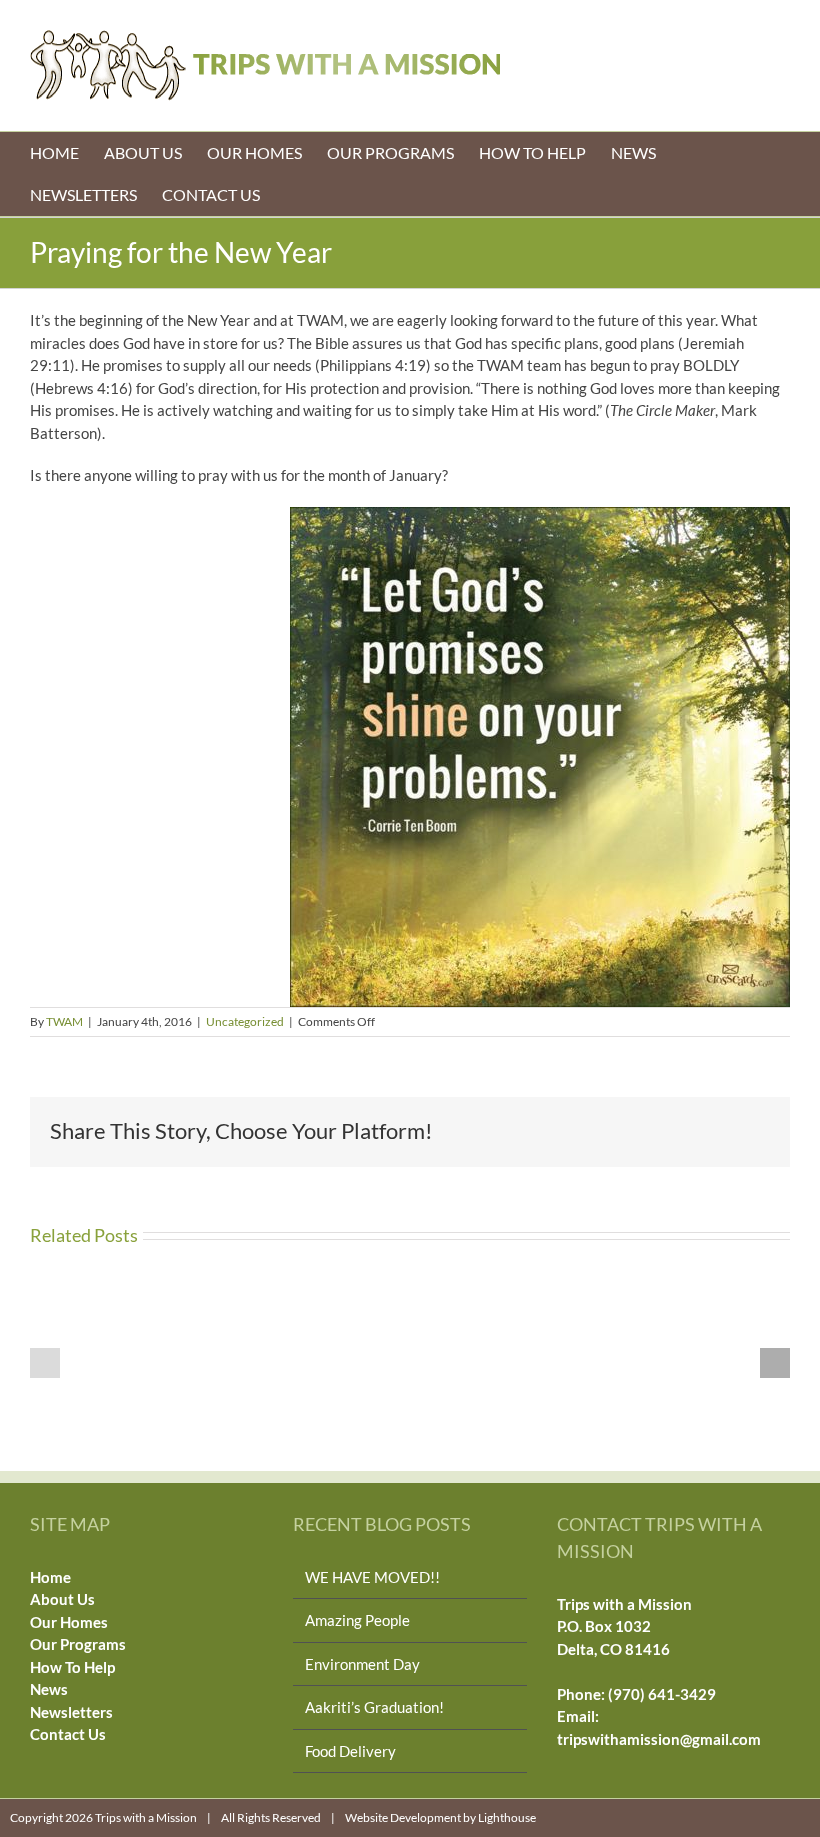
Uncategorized (245, 1021)
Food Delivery (350, 1751)
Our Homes (69, 1622)
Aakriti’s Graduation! (374, 1707)
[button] (45, 1363)
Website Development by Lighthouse (440, 1817)
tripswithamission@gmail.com (659, 1739)
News (49, 1689)
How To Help (72, 1667)
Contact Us (68, 1734)
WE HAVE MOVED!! (372, 1577)
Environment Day (362, 1664)
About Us (62, 1599)
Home (50, 1577)
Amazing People (357, 1620)
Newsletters (71, 1712)
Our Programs (78, 1644)
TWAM (64, 1021)
